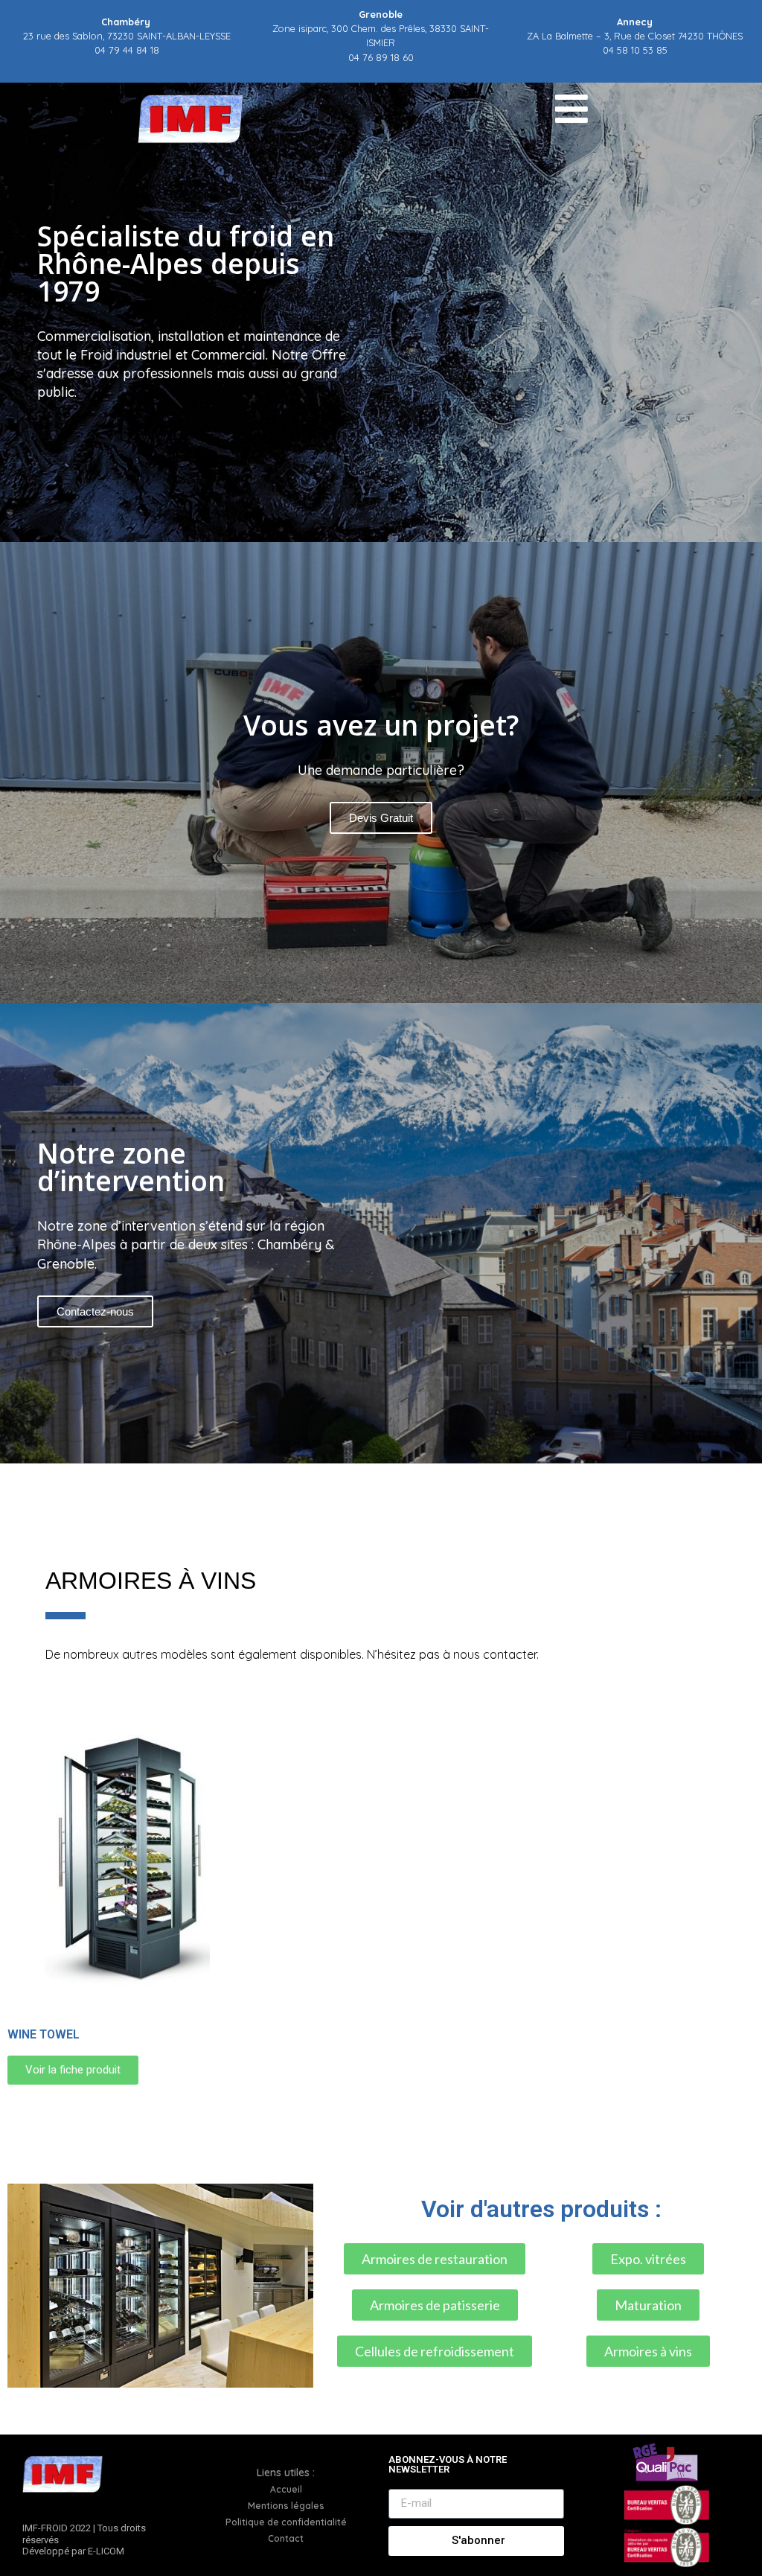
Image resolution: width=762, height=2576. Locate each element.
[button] (381, 1473)
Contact (286, 2538)
